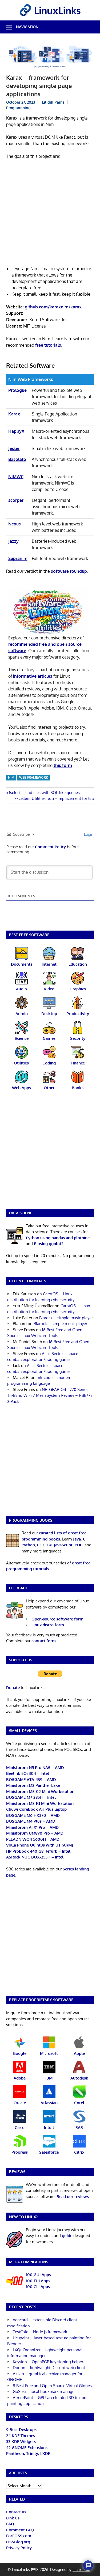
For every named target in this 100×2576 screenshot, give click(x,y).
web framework (34, 777)
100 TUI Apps (38, 2281)
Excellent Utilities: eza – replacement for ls (53, 798)
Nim (11, 777)
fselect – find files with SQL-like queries (44, 793)
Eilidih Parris (53, 102)
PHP (79, 1545)
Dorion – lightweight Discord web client (49, 2368)
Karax (14, 414)
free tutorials (48, 345)
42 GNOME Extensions (27, 2448)
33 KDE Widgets (21, 2441)
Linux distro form (48, 1625)
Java (77, 1539)
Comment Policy (50, 847)
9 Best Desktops (21, 2429)
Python (28, 1545)
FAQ (10, 2524)
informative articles (33, 676)
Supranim (18, 558)
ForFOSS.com (19, 2536)
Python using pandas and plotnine (58, 1238)
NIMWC (16, 477)
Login (88, 834)
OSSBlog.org (18, 2542)
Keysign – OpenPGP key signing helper (48, 2362)
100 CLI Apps (38, 2287)
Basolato (17, 459)
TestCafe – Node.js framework (40, 2332)
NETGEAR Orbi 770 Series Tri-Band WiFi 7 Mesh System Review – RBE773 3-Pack (50, 1395)
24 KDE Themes (21, 2436)
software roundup (69, 571)
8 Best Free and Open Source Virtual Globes (52, 2386)
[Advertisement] (50, 216)
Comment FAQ (20, 2530)
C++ (41, 1545)
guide (67, 2236)
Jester (14, 448)
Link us (13, 2518)
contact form (44, 1641)
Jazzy (13, 541)
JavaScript (63, 1545)
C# (49, 1545)
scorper (16, 500)
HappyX (16, 431)
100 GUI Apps (38, 2275)
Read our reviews (73, 2197)
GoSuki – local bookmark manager (44, 2392)
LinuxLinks (81, 2569)
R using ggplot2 (49, 1244)
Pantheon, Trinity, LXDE (28, 2453)
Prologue (17, 390)
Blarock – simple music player (66, 1318)
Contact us (16, 2512)
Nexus (15, 524)
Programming (18, 108)
